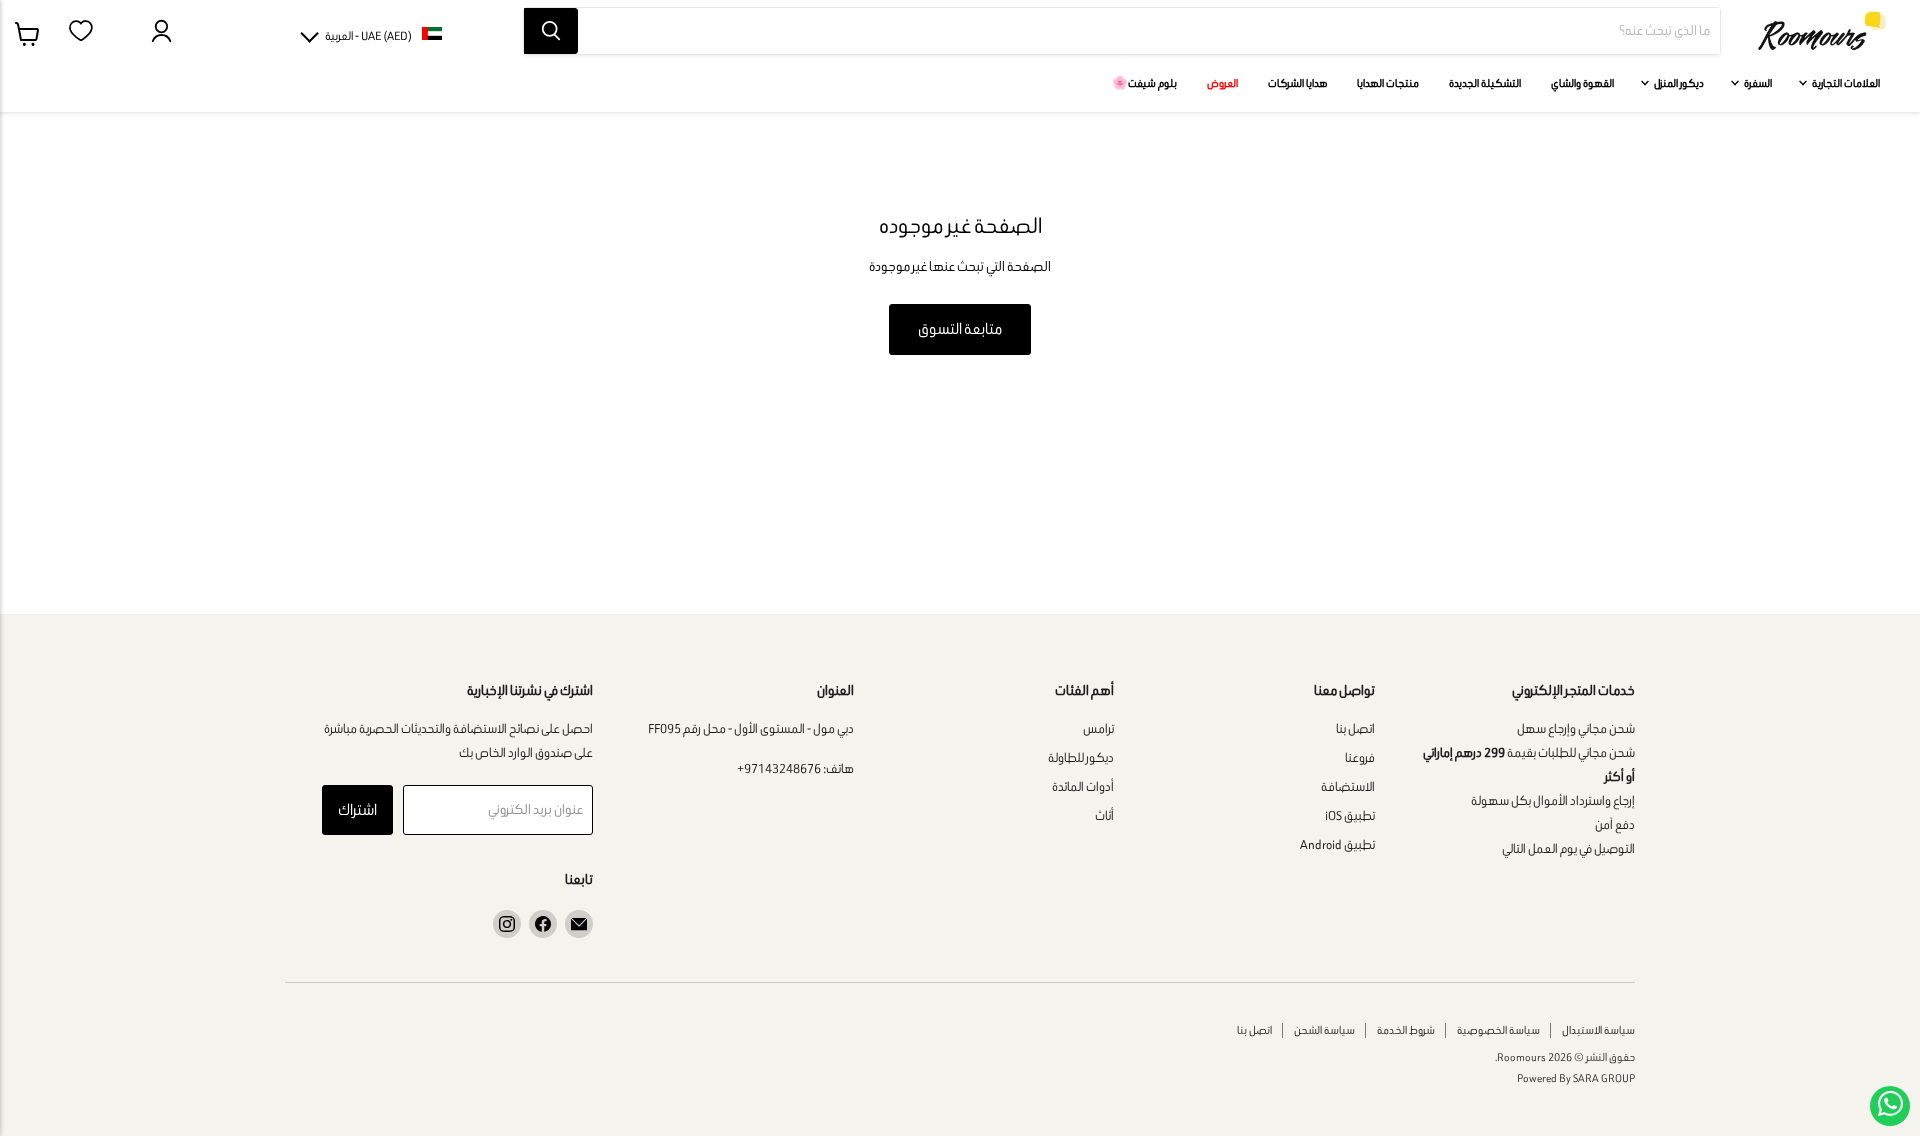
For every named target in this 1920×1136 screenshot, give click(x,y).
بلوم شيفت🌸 (1144, 83)
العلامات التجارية (1845, 83)
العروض (1222, 83)
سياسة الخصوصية (1498, 1030)
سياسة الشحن (1324, 1030)
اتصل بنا (1355, 728)
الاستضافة (1348, 786)
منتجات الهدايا (1388, 83)
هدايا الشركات (1297, 83)
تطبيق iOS (1350, 815)
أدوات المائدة (1083, 786)
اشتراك (357, 809)
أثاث (1104, 815)
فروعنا (1360, 757)
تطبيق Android (1337, 844)
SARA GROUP (1604, 1078)
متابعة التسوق (960, 328)
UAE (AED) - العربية (368, 35)
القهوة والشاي (1582, 83)
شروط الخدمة (1406, 1030)
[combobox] (1149, 31)
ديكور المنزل (1678, 83)
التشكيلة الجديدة (1485, 83)
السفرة (1757, 83)
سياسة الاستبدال (1598, 1030)
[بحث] (551, 31)
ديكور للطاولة (1081, 757)
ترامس (1098, 728)
